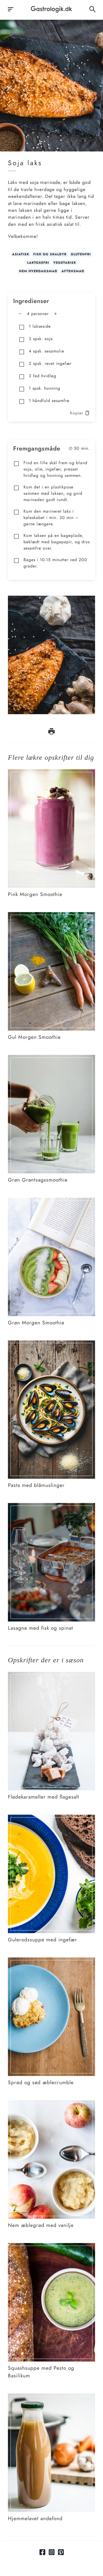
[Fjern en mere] (20, 314)
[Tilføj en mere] (55, 314)
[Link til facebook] (42, 2552)
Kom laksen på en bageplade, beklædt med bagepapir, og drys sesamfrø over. (57, 542)
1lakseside (40, 326)
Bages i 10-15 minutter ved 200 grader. (55, 563)
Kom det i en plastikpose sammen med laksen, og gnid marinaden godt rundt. (53, 493)
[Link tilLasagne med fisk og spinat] (51, 1506)
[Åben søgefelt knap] (92, 9)
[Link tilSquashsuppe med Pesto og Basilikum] (51, 2246)
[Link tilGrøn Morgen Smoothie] (51, 1201)
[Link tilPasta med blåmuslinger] (51, 1344)
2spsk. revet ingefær (50, 363)
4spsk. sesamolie (46, 351)
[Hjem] (51, 9)
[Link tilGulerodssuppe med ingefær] (51, 1818)
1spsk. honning (45, 388)
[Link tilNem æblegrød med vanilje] (51, 2104)
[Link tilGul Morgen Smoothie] (51, 915)
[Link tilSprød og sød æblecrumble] (51, 1961)
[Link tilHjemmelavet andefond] (51, 2397)
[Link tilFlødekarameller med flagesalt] (51, 1675)
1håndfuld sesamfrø (49, 401)
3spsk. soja (41, 339)
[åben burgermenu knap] (11, 9)
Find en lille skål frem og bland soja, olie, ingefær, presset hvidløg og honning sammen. (55, 469)
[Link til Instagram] (52, 2552)
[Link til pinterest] (61, 2552)
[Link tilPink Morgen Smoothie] (51, 773)
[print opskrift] (51, 731)
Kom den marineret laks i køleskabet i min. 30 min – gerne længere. (51, 518)
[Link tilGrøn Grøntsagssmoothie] (51, 1058)
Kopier (77, 413)
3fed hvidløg (43, 376)
